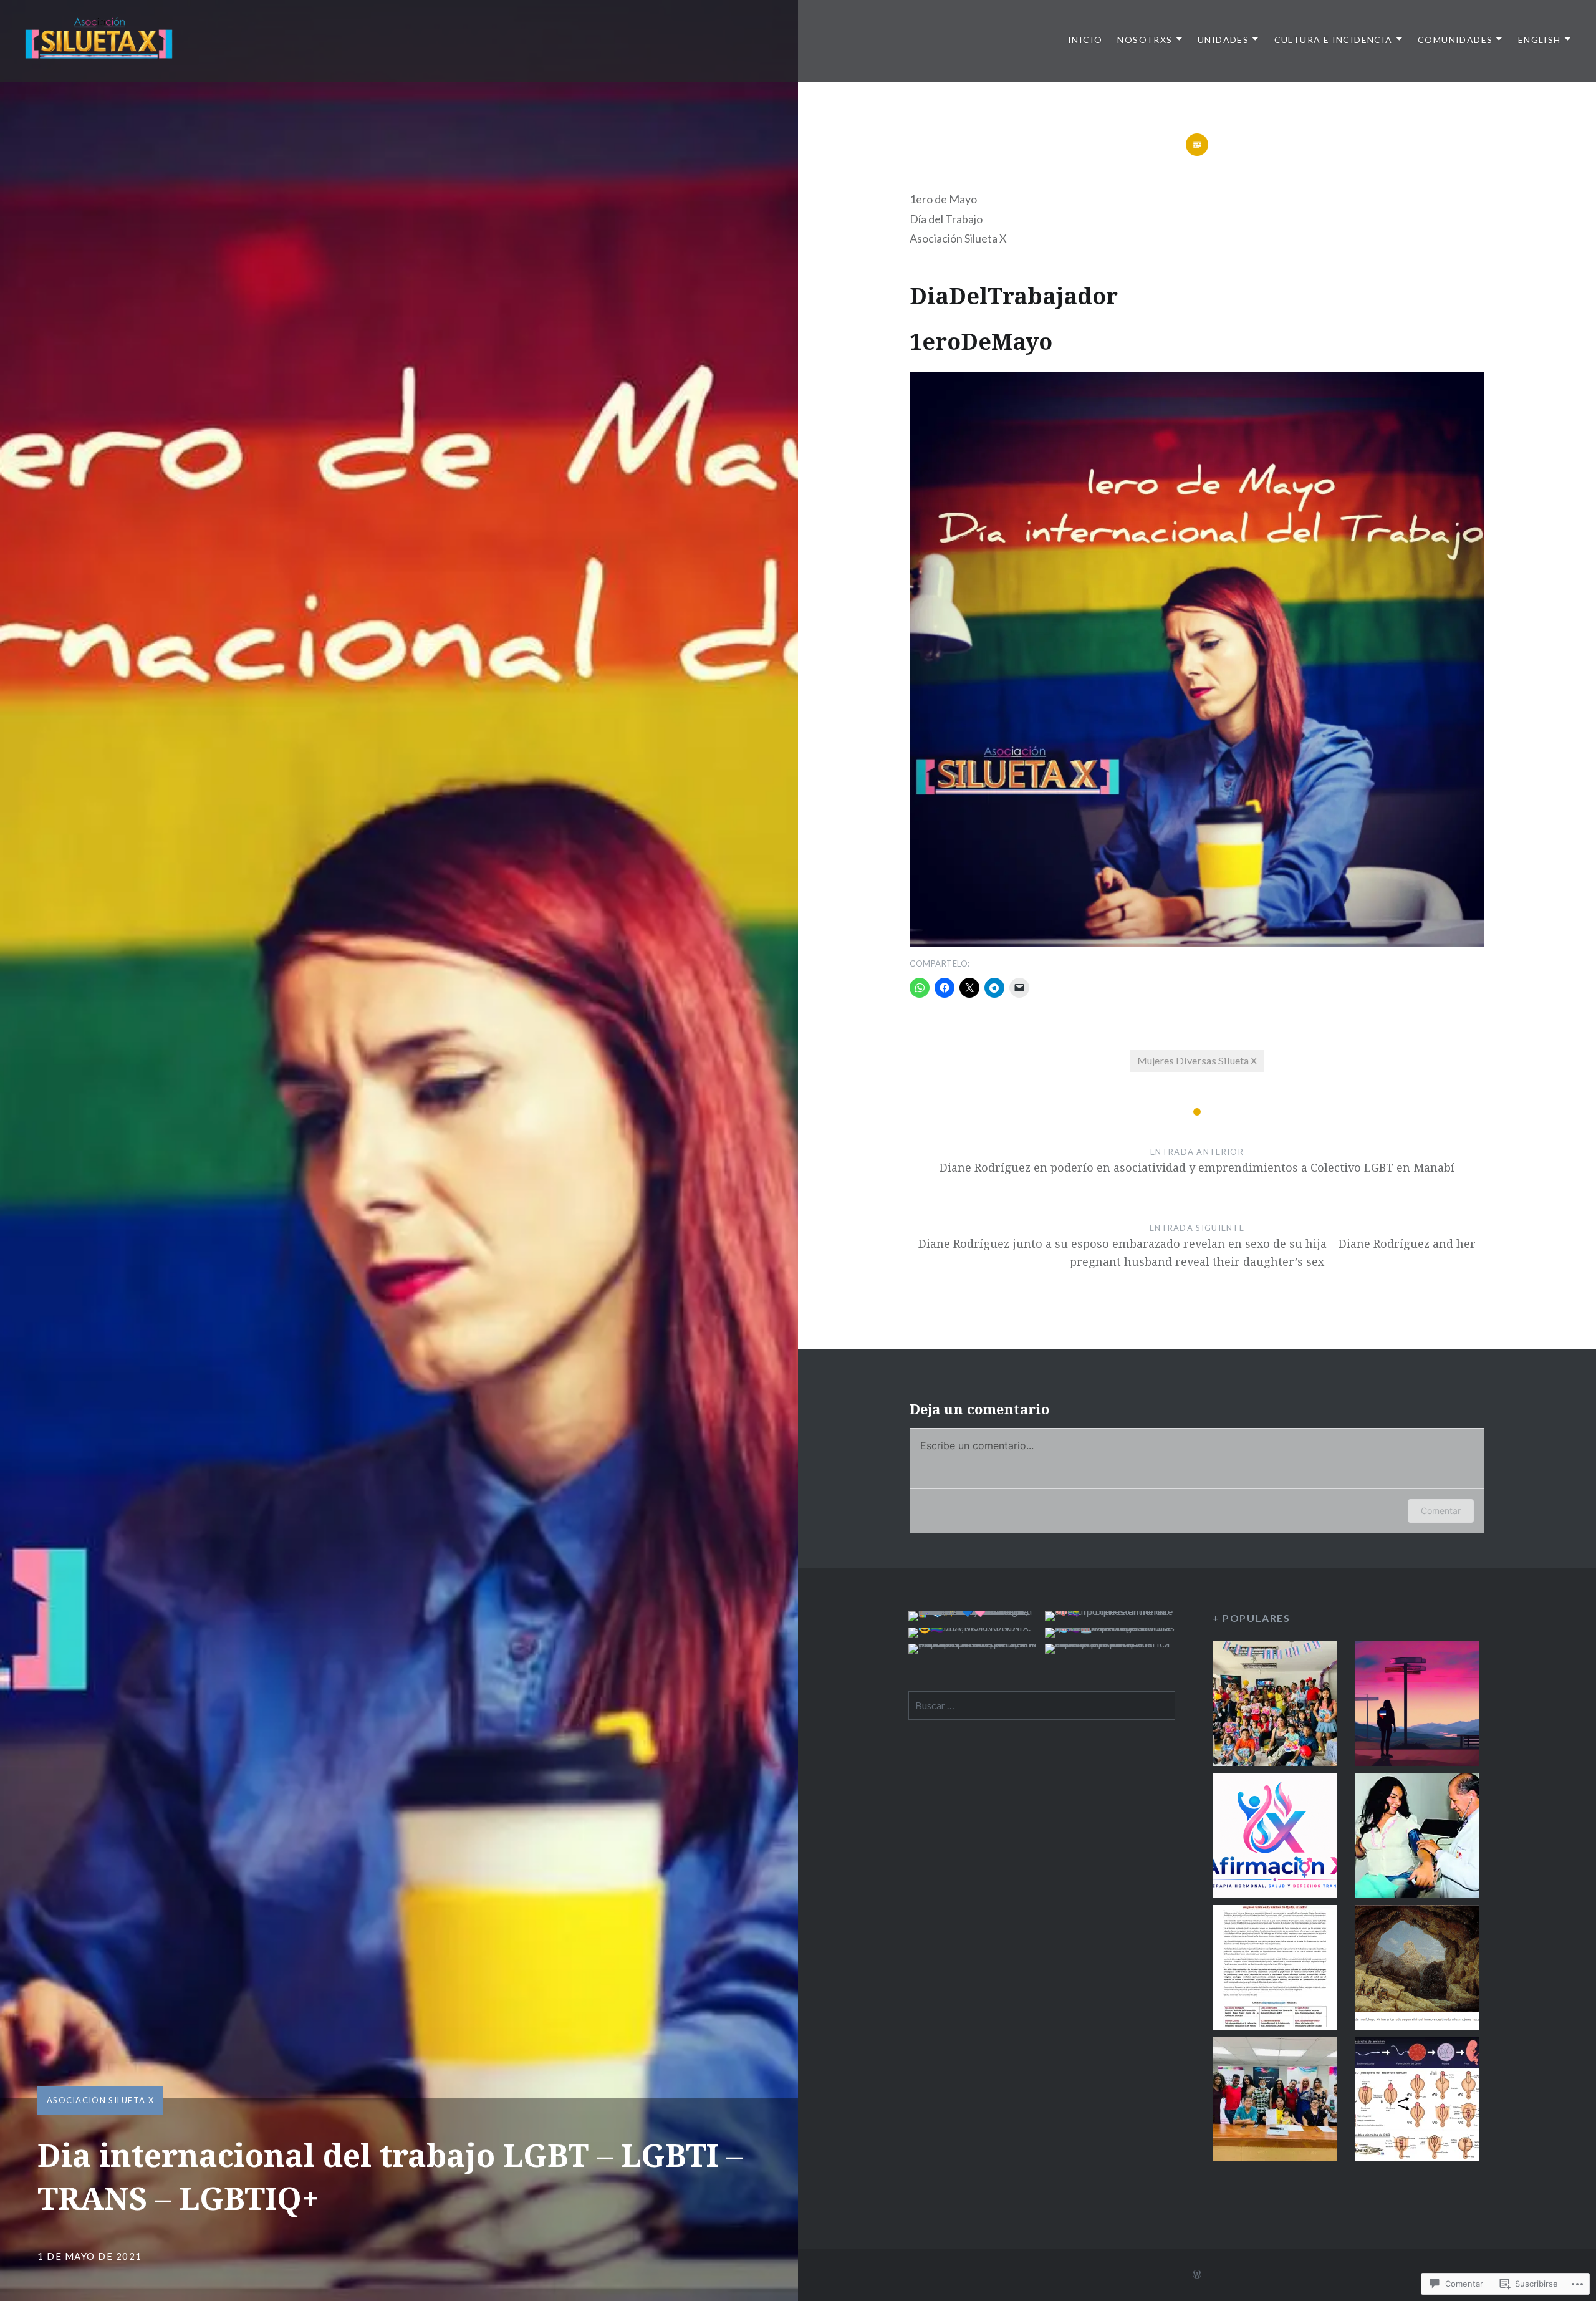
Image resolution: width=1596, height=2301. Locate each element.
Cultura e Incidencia (1334, 40)
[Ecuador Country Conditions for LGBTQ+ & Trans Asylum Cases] (1417, 1706)
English (1540, 40)
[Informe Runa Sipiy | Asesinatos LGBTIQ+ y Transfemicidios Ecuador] (1275, 2101)
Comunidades (1455, 40)
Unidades (1223, 40)
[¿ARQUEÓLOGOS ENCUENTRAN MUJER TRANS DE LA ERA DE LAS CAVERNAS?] (1417, 1970)
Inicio (1085, 40)
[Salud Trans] (1417, 1838)
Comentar (1441, 1511)
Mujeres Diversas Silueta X (1197, 1060)
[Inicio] (1275, 1706)
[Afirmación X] (1275, 1838)
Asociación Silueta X (100, 2100)
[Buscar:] (1042, 1705)
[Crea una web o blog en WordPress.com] (1197, 2274)
